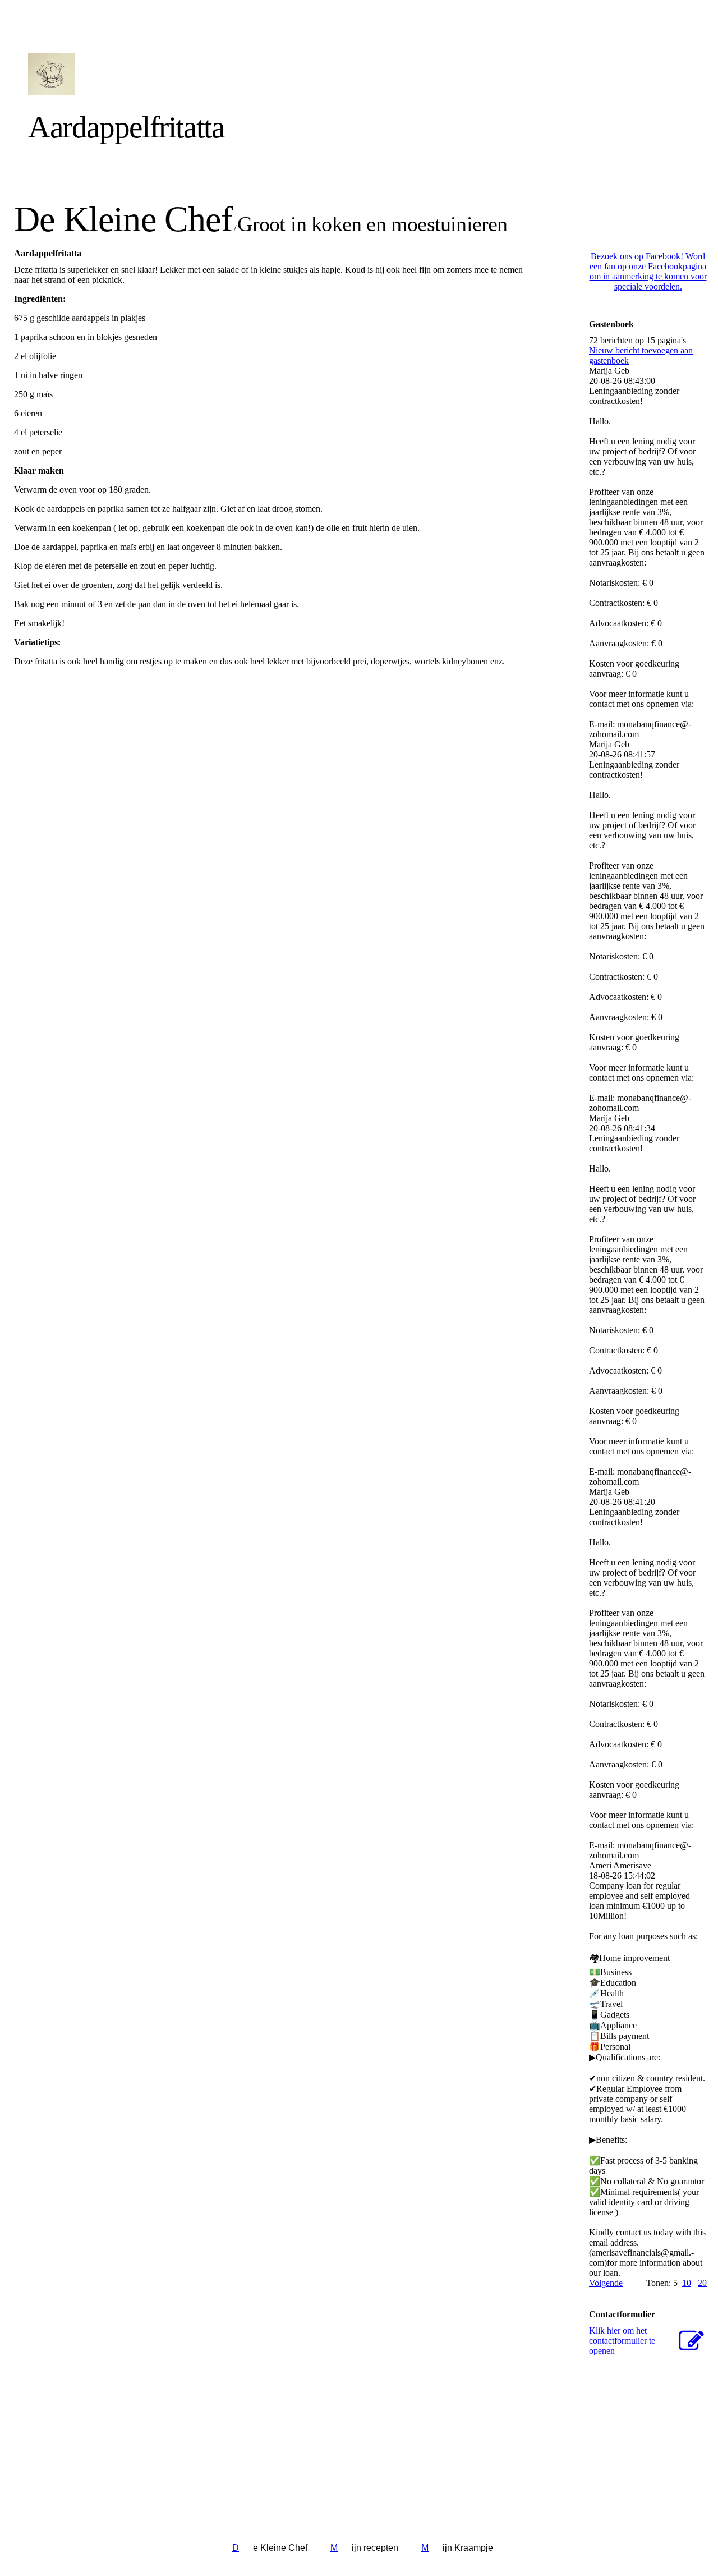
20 (702, 2283)
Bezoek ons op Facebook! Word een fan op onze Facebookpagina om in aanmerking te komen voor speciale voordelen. (648, 271)
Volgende (606, 2283)
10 (687, 2283)
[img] (130, 74)
